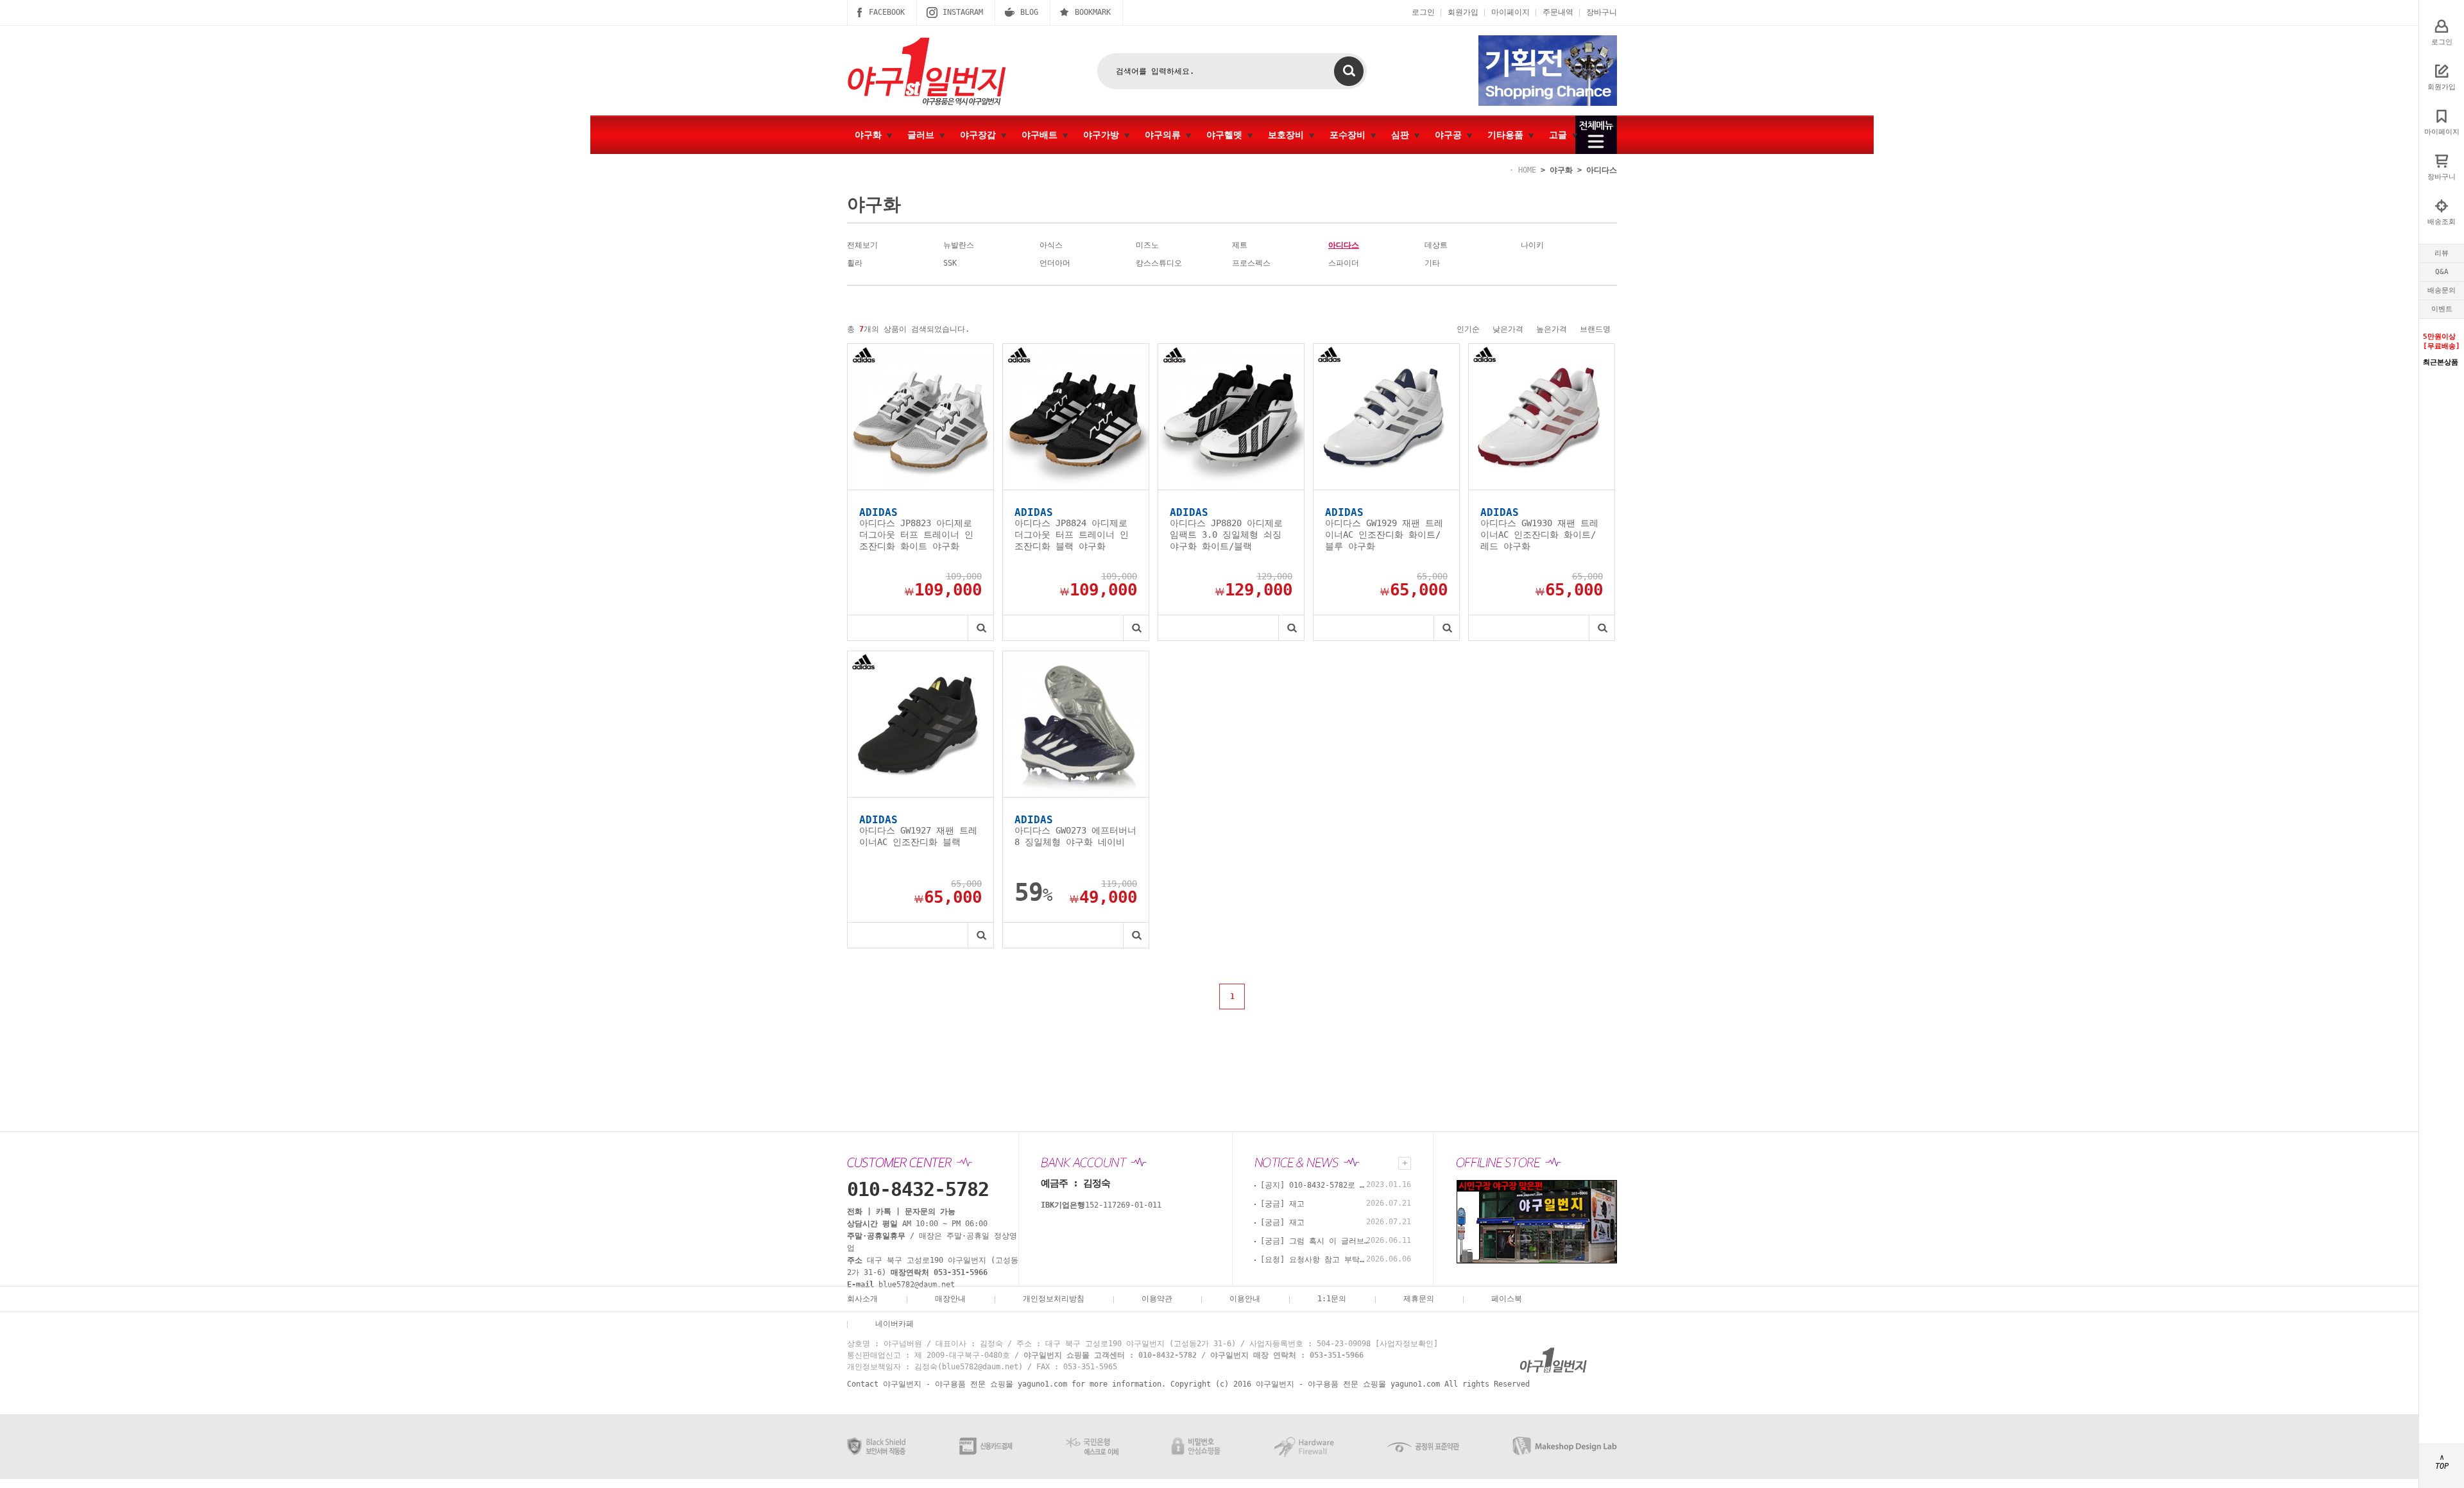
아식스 (1051, 245)
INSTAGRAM (963, 12)
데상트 (1436, 245)
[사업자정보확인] (1407, 1344)
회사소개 (862, 1299)
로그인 (1423, 12)
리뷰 (2442, 253)
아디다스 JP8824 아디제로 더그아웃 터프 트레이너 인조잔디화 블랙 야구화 (1072, 534)
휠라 (855, 263)
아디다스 (1602, 170)
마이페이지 (1510, 12)
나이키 (1532, 245)
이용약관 (1157, 1299)
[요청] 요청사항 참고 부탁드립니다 (1315, 1260)
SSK (950, 263)
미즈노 (1147, 245)
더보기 (1405, 1163)
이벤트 (2442, 309)
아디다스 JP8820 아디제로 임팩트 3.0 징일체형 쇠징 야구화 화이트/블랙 (1226, 534)
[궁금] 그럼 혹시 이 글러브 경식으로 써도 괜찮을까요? (1315, 1241)
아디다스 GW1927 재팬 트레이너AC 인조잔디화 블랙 (918, 836)
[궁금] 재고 (1282, 1204)
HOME (1527, 170)
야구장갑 (980, 135)
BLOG (1029, 12)
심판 (1403, 135)
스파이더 (1344, 263)
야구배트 (1042, 135)
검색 (1349, 71)
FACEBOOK (887, 12)
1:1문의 (1332, 1299)
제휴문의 (1419, 1299)
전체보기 (862, 245)
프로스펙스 (1251, 263)
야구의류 (1165, 135)
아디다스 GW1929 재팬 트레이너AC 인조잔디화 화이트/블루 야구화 (1384, 534)
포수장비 (1350, 135)
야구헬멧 (1227, 135)
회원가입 (1463, 12)
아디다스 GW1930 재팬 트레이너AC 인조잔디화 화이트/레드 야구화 (1539, 534)
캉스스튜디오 (1159, 263)
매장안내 (950, 1299)
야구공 (1451, 135)
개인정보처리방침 (1054, 1299)
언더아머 (1055, 263)
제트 (1240, 245)
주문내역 (1558, 12)
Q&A (2442, 272)
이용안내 (1245, 1299)
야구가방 (1104, 135)
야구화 (871, 135)
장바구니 (1602, 12)
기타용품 (1508, 135)
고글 (1561, 135)
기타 (1432, 263)
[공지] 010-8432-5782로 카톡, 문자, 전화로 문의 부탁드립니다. (1315, 1185)
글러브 (923, 135)
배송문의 (2442, 290)
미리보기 (980, 628)
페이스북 (1507, 1299)
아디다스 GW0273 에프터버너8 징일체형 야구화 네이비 (1075, 836)
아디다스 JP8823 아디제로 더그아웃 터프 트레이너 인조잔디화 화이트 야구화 (916, 534)
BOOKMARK (1093, 12)
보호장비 (1288, 135)
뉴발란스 (959, 245)
